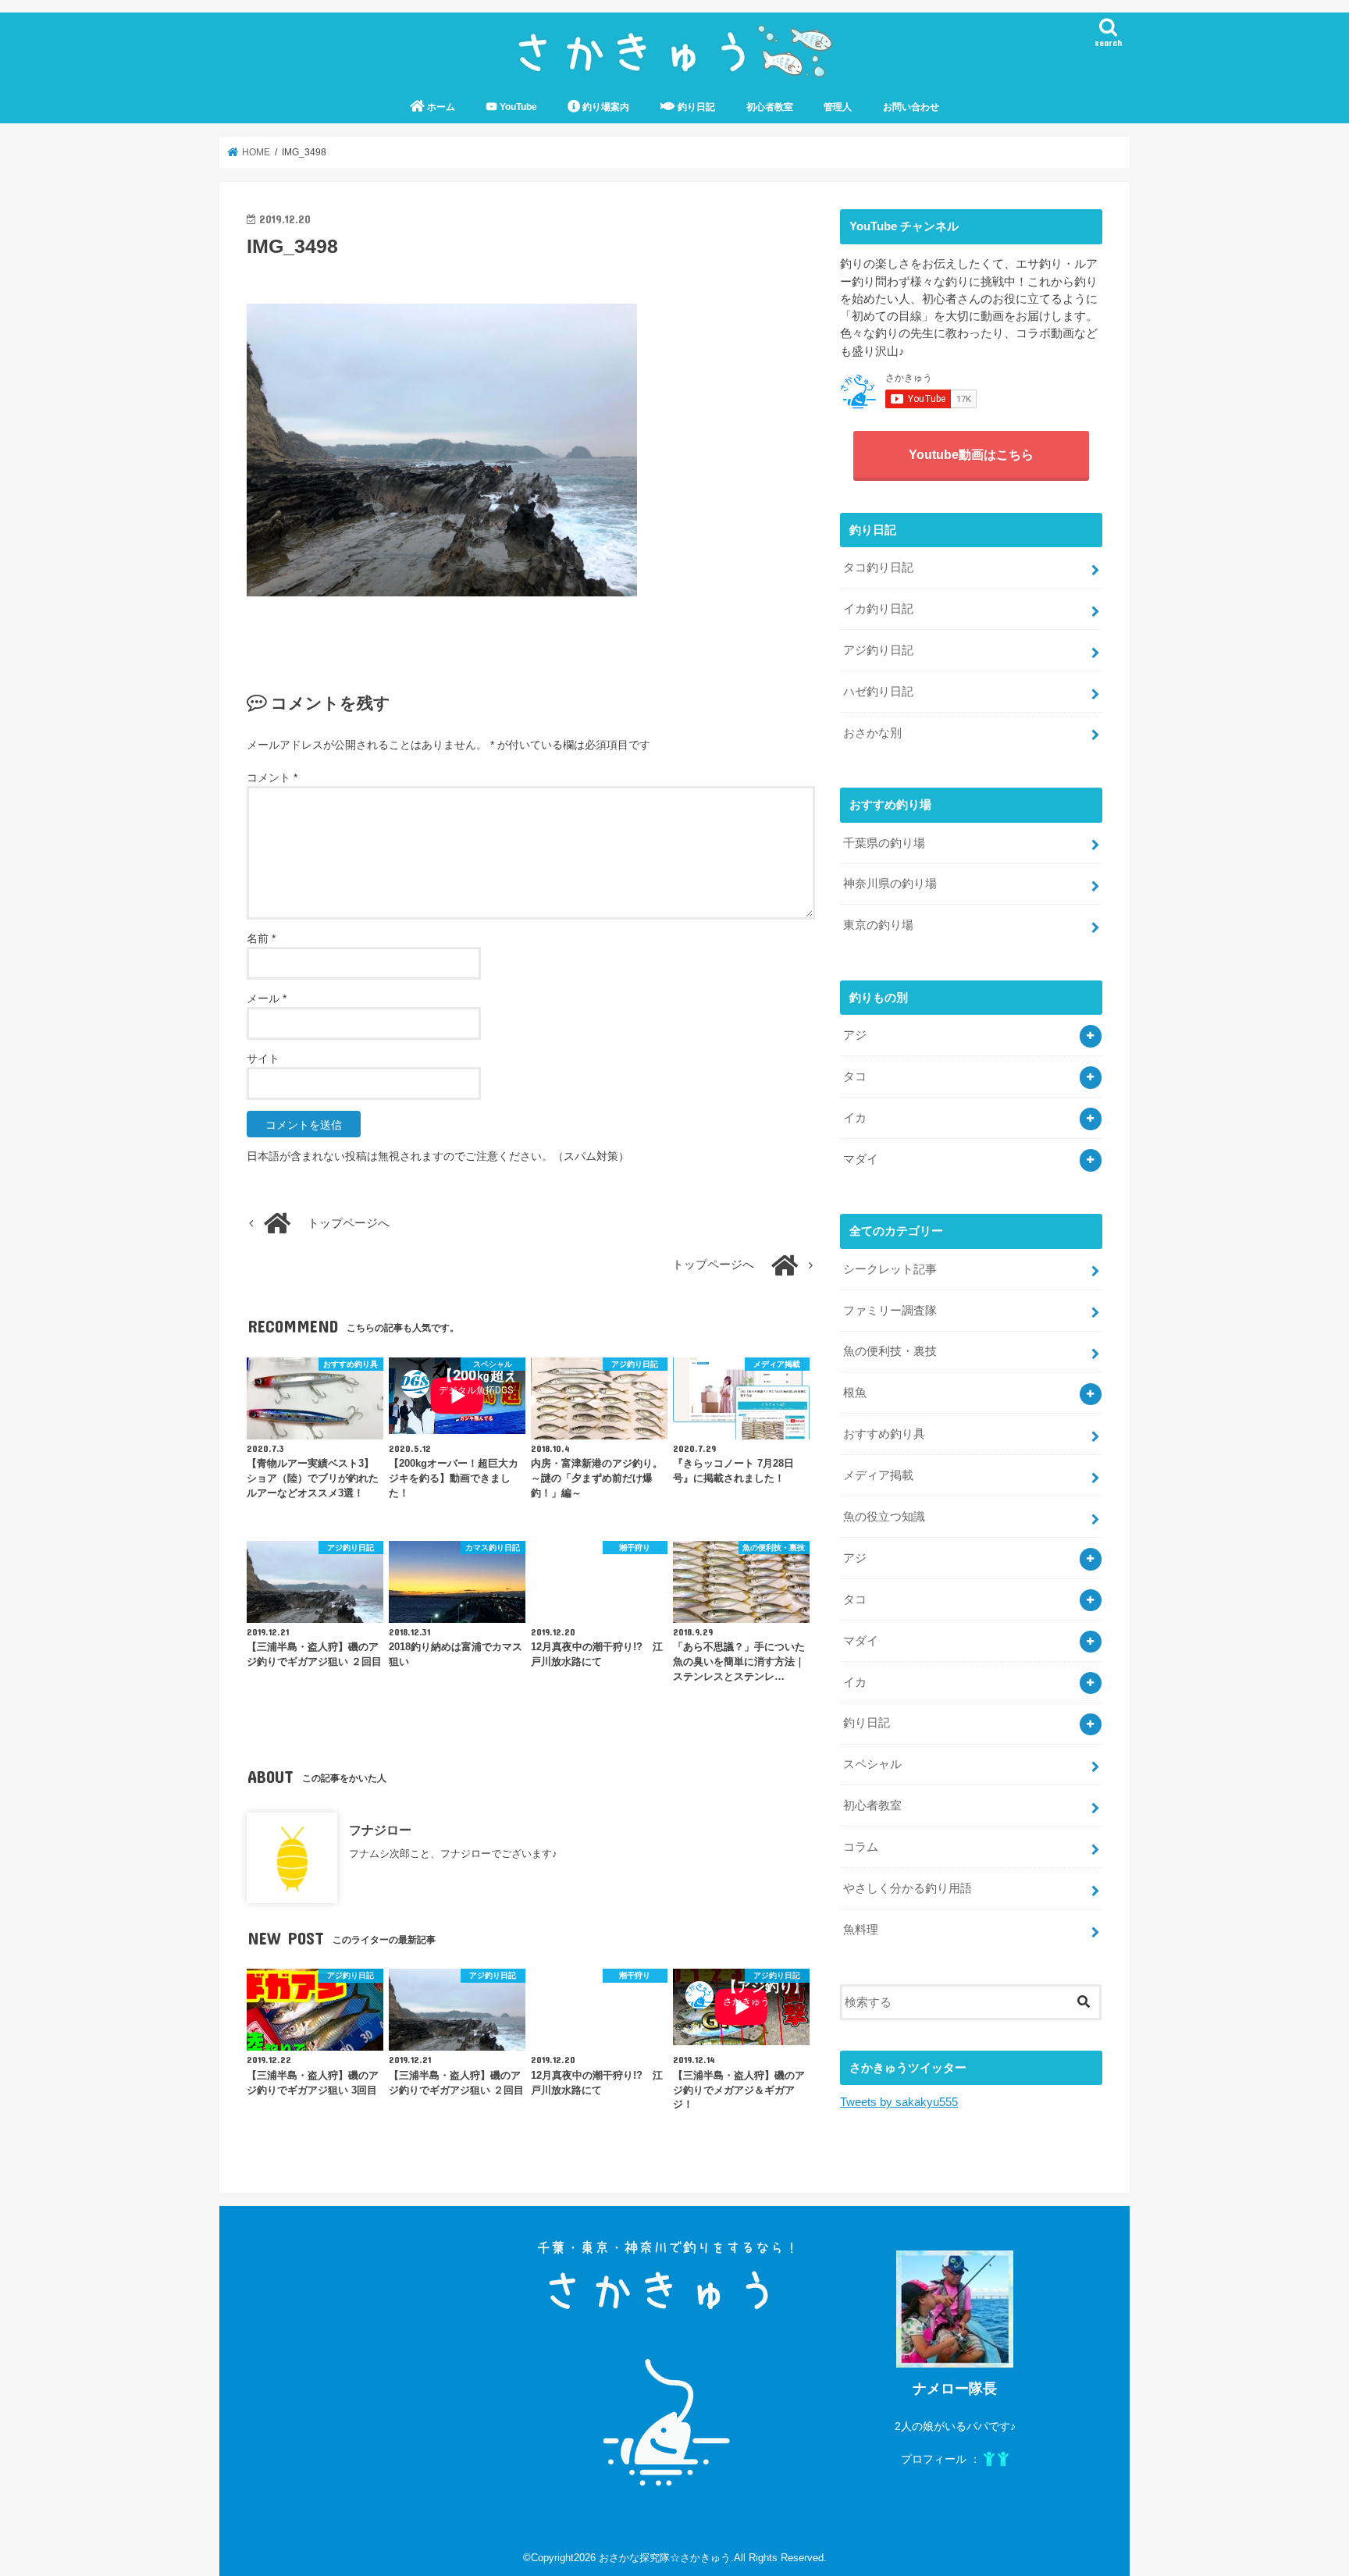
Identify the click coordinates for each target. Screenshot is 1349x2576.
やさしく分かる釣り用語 (908, 1888)
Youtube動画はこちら (971, 454)
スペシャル (872, 1764)
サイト (263, 1059)
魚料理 (861, 1930)
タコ (855, 1076)
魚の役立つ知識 (884, 1517)
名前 (261, 938)
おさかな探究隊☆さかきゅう (665, 2558)
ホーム (440, 107)
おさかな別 (872, 733)
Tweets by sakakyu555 (899, 2102)
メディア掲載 (878, 1475)
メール (267, 998)
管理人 (838, 107)
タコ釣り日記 (878, 568)
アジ (855, 1035)
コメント (272, 777)
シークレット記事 (890, 1269)
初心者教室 (770, 107)
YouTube (517, 107)
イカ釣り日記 (878, 609)
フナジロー (380, 1830)
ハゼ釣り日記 (878, 692)
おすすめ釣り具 (884, 1434)
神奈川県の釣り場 (890, 884)
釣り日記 (695, 107)
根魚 (855, 1393)
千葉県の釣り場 (884, 843)
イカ (855, 1118)
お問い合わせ (911, 107)
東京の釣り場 (878, 925)
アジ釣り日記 (878, 650)
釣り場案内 (605, 107)
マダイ (861, 1159)
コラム (861, 1847)
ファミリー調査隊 (890, 1311)
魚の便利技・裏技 (890, 1351)
